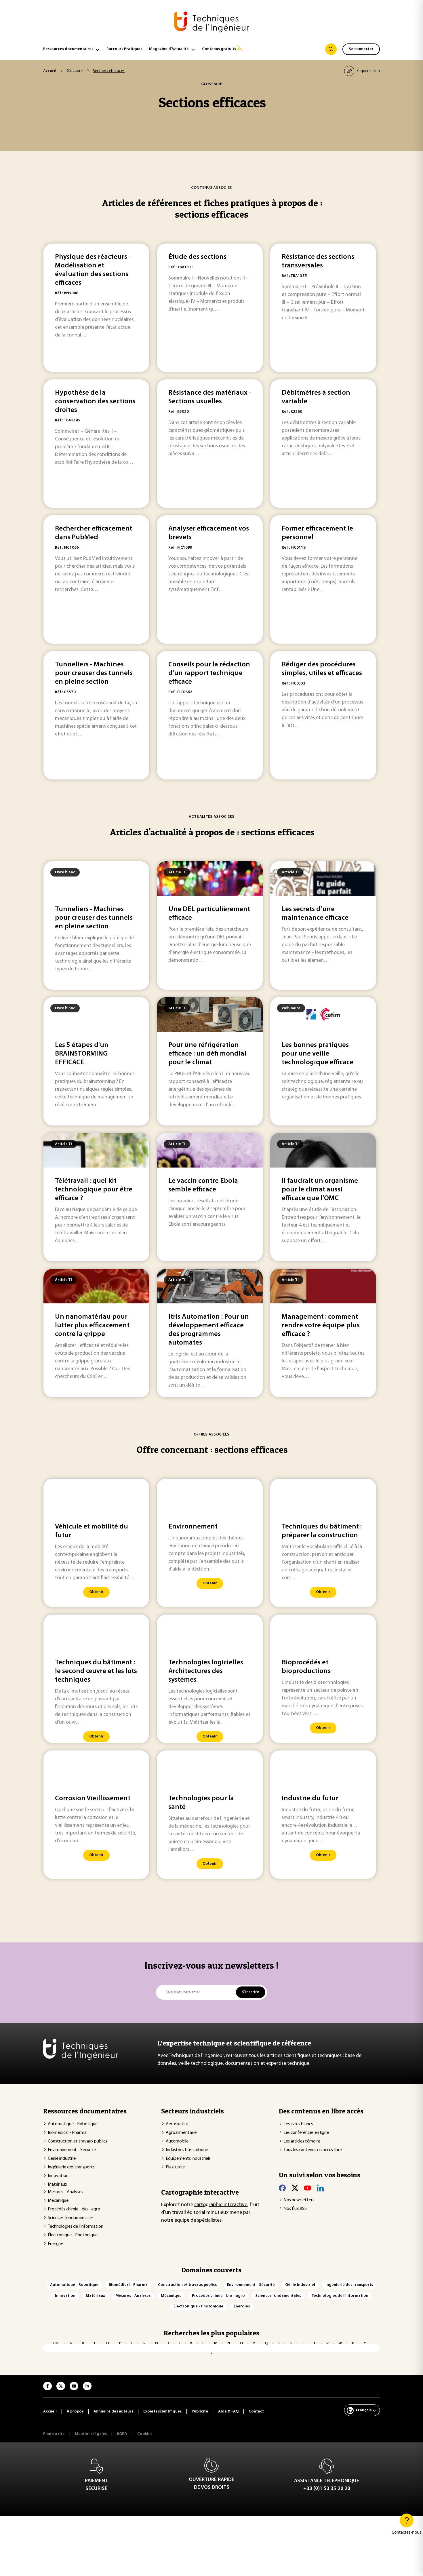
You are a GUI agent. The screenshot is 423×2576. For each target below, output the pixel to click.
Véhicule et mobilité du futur (92, 1531)
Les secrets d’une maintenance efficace (315, 914)
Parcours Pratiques (124, 49)
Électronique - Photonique (73, 2235)
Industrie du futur (310, 1799)
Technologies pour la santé (201, 1803)
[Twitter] (295, 2188)
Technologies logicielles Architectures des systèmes (206, 1671)
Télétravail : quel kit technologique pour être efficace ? (94, 1190)
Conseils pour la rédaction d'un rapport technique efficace (209, 673)
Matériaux (57, 2185)
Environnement (193, 1527)
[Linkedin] (320, 2188)
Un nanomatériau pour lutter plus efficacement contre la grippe (92, 1326)
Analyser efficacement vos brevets (209, 533)
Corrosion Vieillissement (93, 1799)
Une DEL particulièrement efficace (209, 914)
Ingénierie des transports (71, 2167)
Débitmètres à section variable (316, 397)
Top (56, 2343)
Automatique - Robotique (73, 2124)
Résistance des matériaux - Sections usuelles (210, 397)
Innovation (58, 2176)
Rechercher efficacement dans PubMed (94, 533)
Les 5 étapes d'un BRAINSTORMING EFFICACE (82, 1054)
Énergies (56, 2244)
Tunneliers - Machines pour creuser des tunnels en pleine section (94, 673)
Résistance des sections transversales (318, 261)
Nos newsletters (299, 2200)
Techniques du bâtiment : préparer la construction (322, 1531)
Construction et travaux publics (77, 2141)
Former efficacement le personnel (317, 533)
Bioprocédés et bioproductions (306, 1667)
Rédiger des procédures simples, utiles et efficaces (322, 669)
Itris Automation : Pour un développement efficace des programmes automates (209, 1330)
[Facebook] (282, 2188)
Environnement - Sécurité (72, 2150)
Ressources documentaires (68, 49)
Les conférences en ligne (306, 2133)
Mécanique (58, 2201)
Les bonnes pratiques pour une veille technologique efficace (318, 1054)
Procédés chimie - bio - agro (74, 2209)
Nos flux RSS (295, 2209)
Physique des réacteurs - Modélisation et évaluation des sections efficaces (93, 270)
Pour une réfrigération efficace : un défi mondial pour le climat (207, 1054)
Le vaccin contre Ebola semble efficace (203, 1185)
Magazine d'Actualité (169, 49)
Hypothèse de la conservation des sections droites (95, 402)
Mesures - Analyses (65, 2192)
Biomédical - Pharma (67, 2133)
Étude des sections (197, 257)
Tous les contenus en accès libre (313, 2150)
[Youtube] (308, 2188)
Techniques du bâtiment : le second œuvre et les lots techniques (96, 1671)
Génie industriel (62, 2159)
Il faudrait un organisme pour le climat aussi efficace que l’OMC (320, 1190)
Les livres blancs (298, 2124)
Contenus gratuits (219, 49)
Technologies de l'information (76, 2227)
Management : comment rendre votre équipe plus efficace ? (321, 1326)
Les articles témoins (302, 2141)
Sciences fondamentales (71, 2218)
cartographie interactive (221, 2205)
